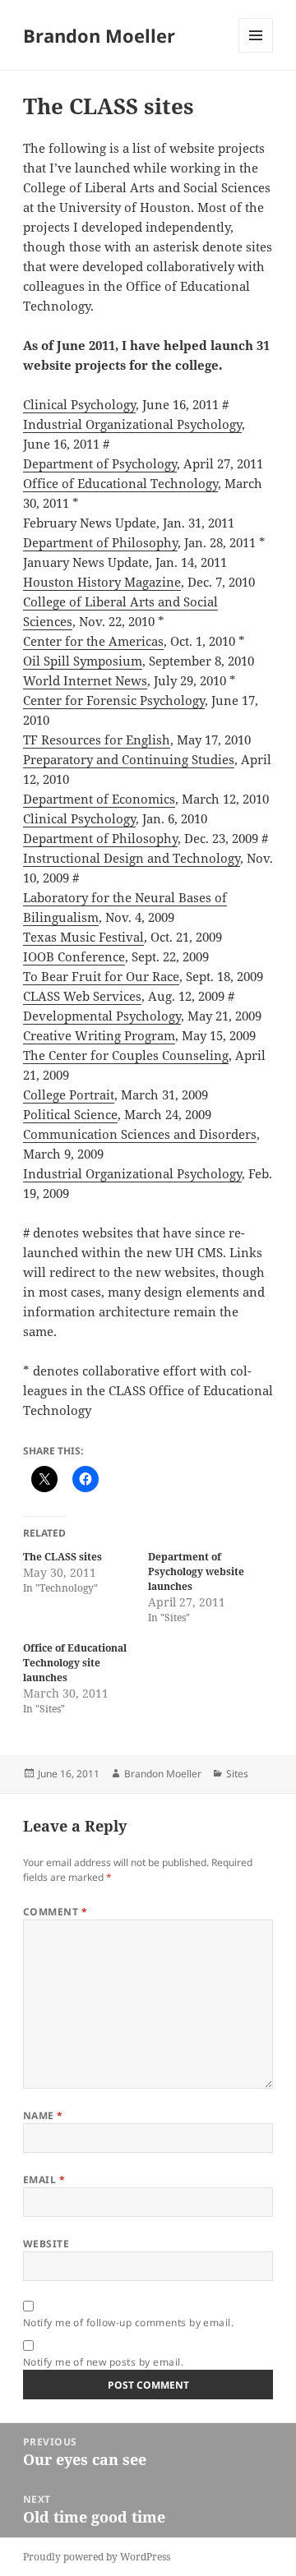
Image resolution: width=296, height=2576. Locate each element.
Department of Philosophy (100, 542)
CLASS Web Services (82, 996)
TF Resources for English (97, 740)
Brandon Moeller (99, 35)
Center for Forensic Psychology (114, 700)
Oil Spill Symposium (83, 661)
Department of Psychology (100, 463)
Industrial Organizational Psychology (132, 424)
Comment (55, 1912)
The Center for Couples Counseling (126, 1055)
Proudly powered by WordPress (97, 2557)
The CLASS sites (62, 1557)
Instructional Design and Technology (132, 858)
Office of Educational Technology (120, 483)
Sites (237, 1774)
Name (43, 2115)
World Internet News (85, 680)
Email (44, 2180)
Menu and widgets (256, 52)
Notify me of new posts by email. (103, 2362)
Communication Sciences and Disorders (140, 1134)
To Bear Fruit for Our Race (101, 976)
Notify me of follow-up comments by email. (129, 2323)
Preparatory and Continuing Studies (129, 759)
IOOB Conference (74, 956)
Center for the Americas (93, 641)
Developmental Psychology (102, 1016)
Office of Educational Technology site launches (75, 1663)
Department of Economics (99, 799)
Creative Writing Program (99, 1035)
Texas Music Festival (83, 937)
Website (46, 2244)
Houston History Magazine (102, 582)
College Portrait (69, 1094)
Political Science (70, 1114)
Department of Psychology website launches (196, 1571)
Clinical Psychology (79, 404)
